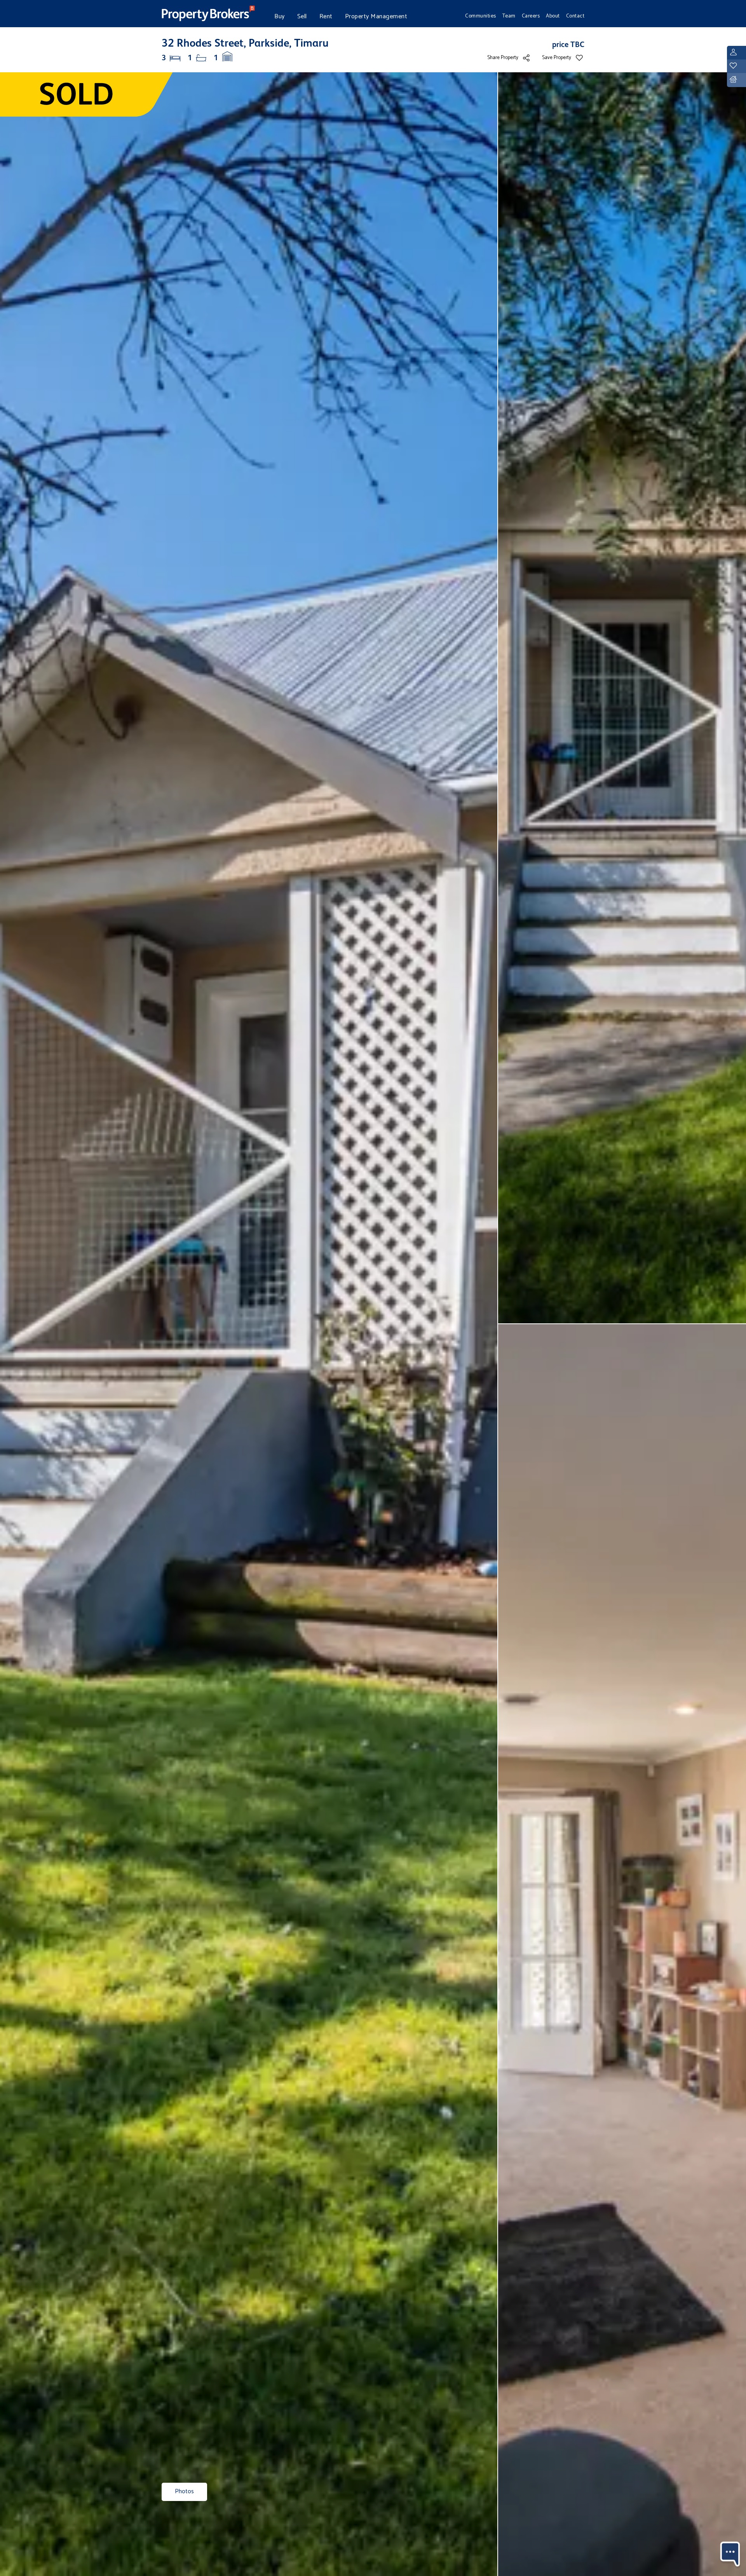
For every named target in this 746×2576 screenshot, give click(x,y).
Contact (575, 16)
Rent (326, 17)
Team (509, 16)
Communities (481, 16)
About (553, 16)
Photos (184, 2491)
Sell (302, 17)
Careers (531, 16)
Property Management (376, 17)
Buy (280, 17)
